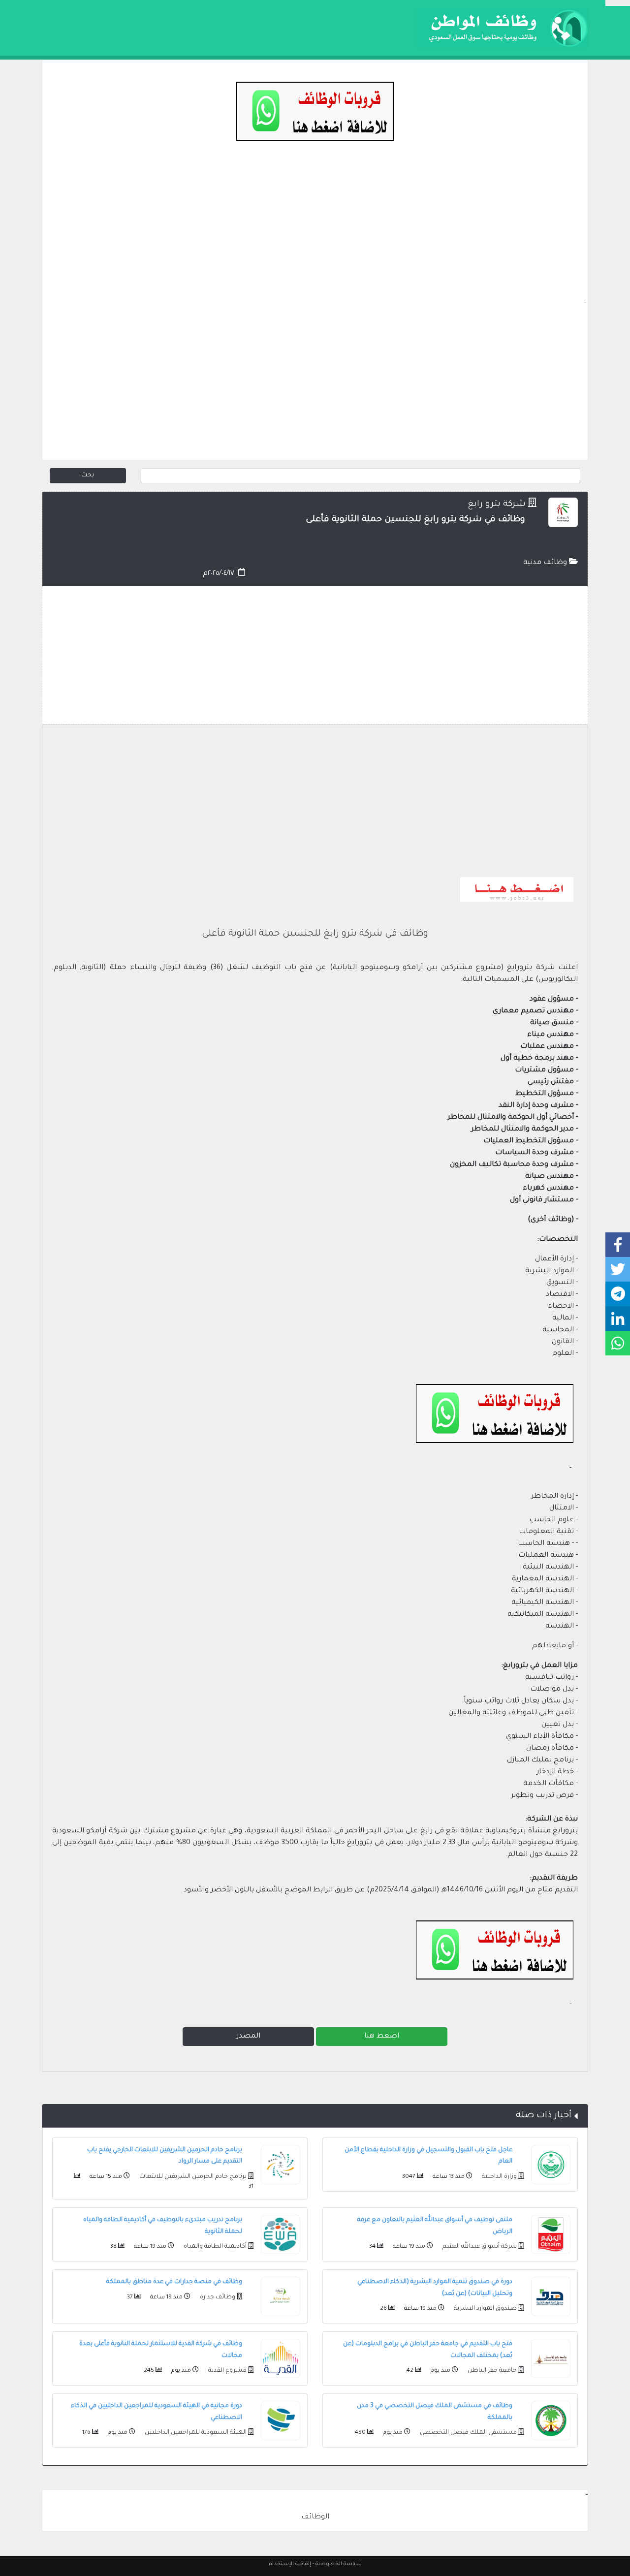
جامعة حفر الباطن (491, 2371)
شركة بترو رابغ (497, 505)
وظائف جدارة (217, 2297)
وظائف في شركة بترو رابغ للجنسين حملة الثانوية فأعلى (315, 934)
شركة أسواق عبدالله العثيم (479, 2247)
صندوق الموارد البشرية (485, 2309)
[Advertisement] (315, 229)
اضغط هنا (382, 2037)
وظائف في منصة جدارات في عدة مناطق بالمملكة (174, 2282)
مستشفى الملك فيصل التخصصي (468, 2433)
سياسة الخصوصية (339, 2564)
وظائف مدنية (546, 563)
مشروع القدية (227, 2371)
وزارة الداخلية (499, 2177)
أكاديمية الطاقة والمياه (214, 2247)
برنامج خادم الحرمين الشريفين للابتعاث (192, 2177)
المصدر (248, 2037)
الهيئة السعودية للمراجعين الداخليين (195, 2433)
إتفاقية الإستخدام (290, 2564)
